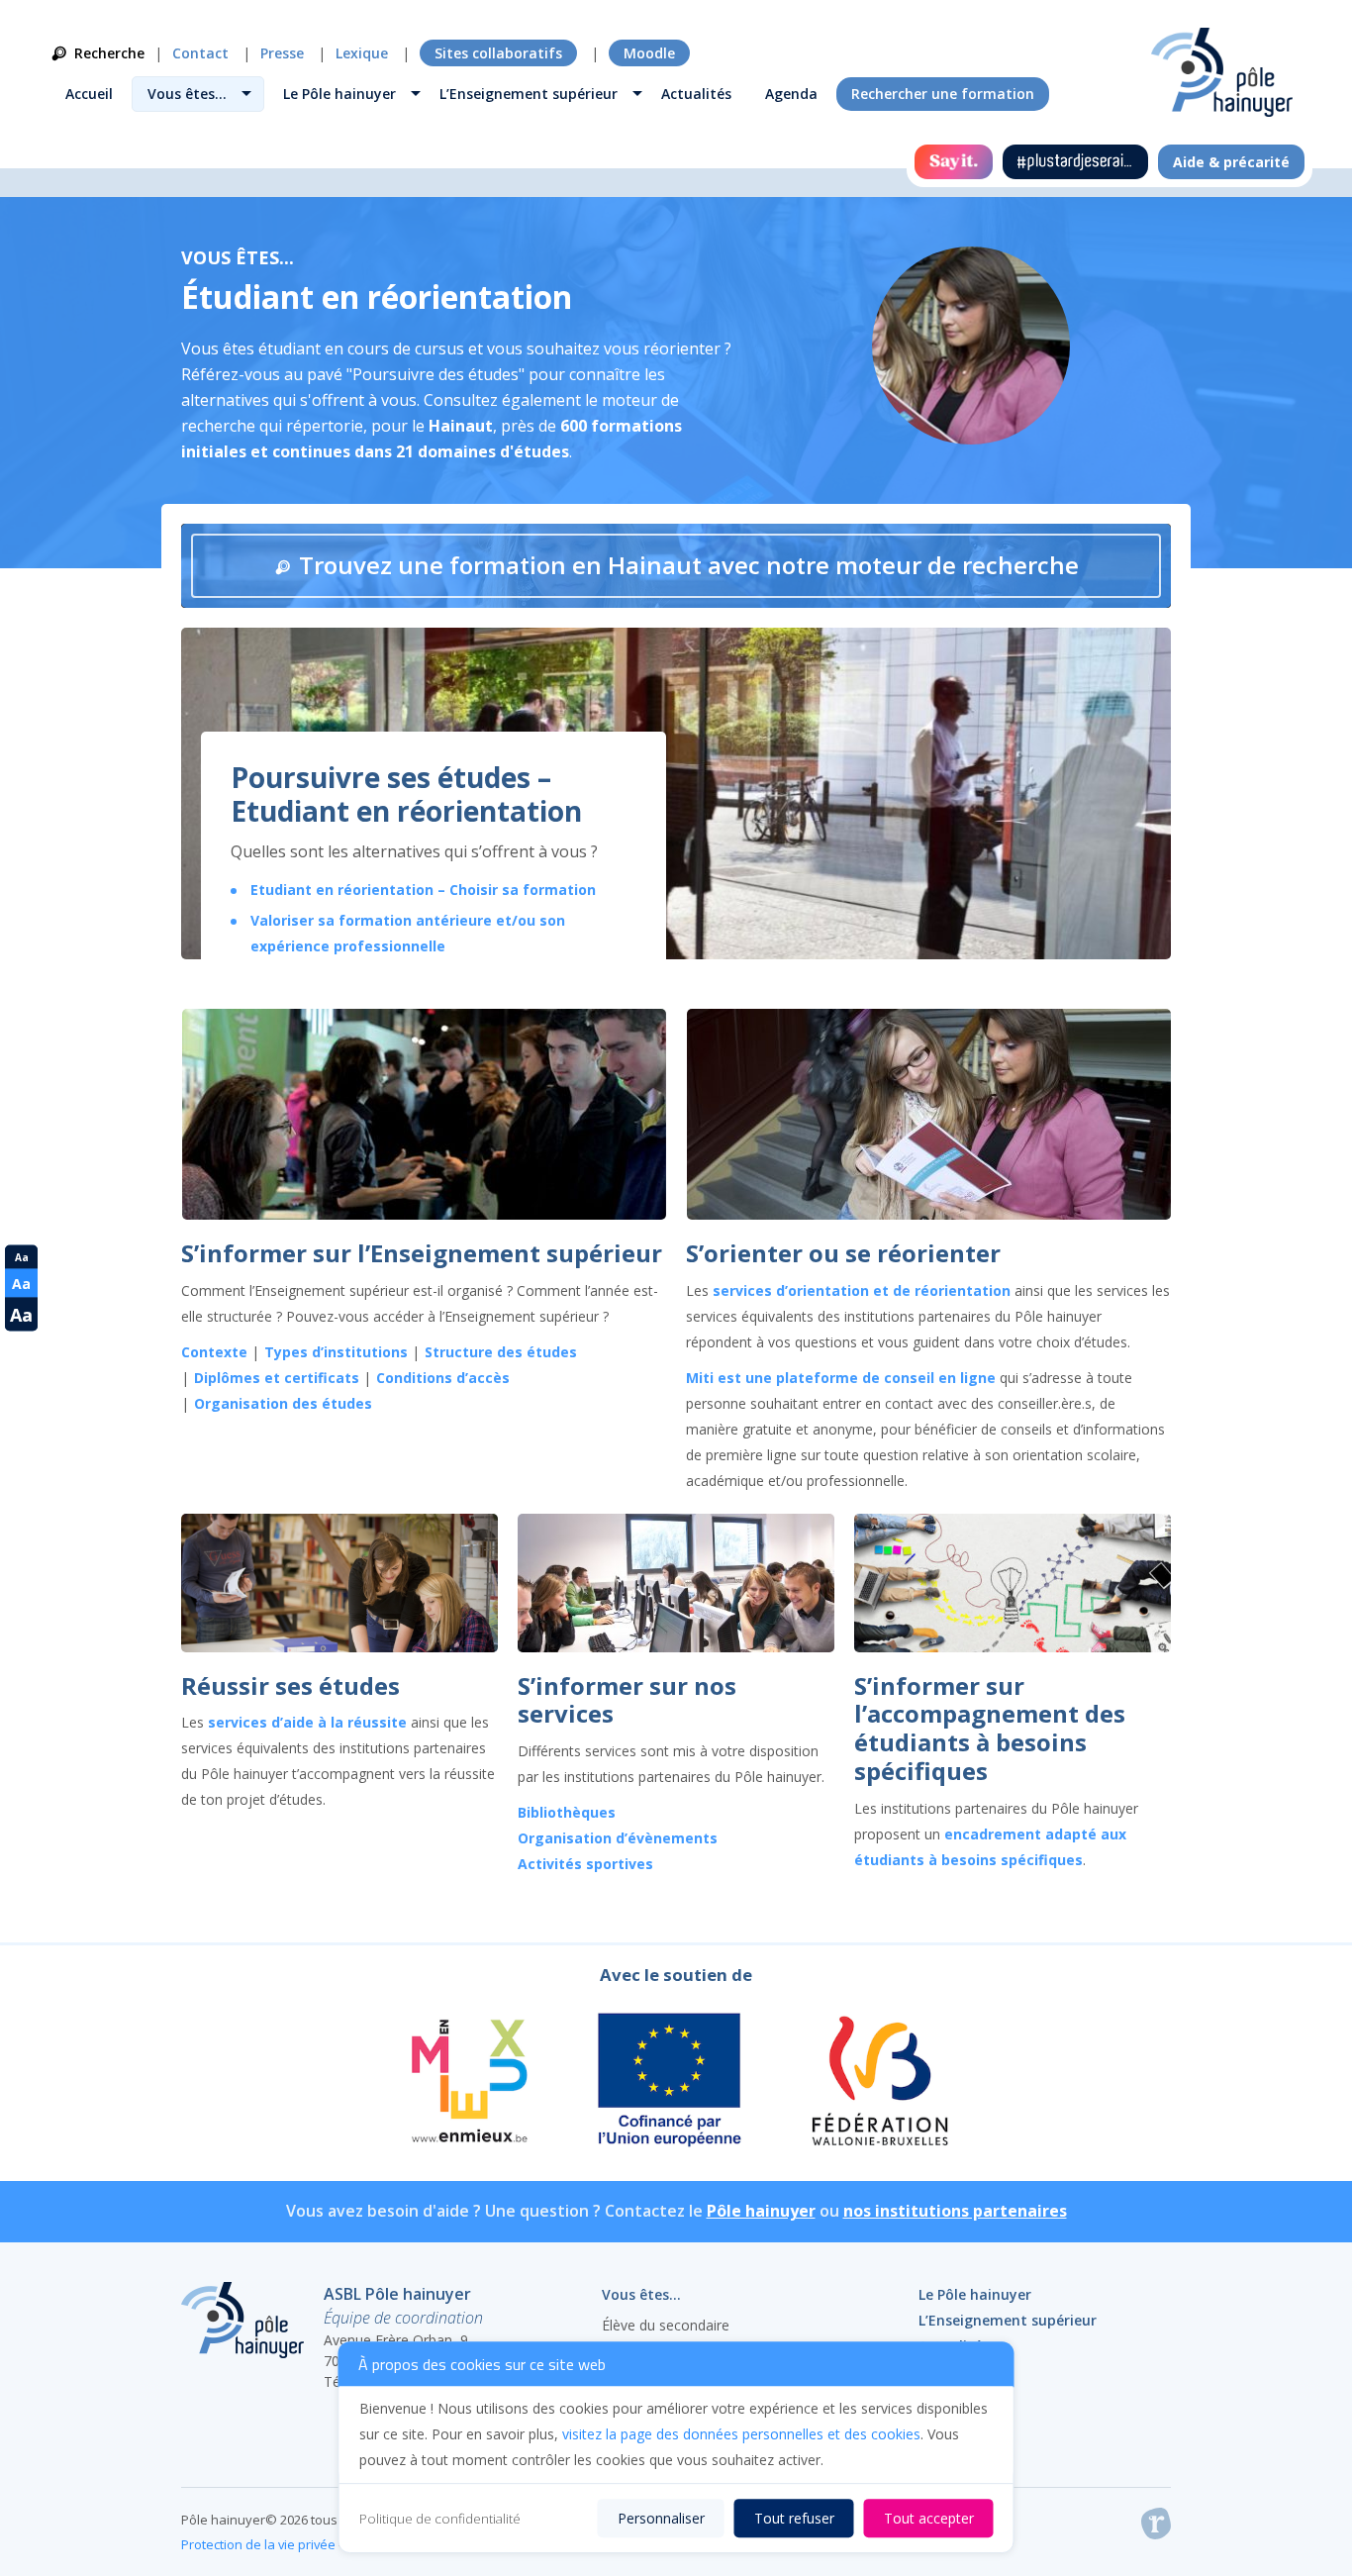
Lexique (362, 53)
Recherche (109, 53)
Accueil (89, 94)
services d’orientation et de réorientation (862, 1290)
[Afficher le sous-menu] (246, 96)
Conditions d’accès (443, 1378)
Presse (282, 53)
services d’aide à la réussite (309, 1722)
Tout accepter (929, 2518)
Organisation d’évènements (618, 1838)
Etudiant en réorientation (344, 890)
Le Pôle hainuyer (339, 94)
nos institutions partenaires (955, 2211)
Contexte (214, 1352)
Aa (22, 1257)
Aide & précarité (1231, 162)
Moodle (649, 53)
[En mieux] (468, 2083)
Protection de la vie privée (258, 2544)
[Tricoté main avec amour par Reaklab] (1156, 2527)
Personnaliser (661, 2518)
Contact (200, 53)
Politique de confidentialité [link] (440, 2519)
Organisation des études (283, 1403)
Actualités (696, 94)
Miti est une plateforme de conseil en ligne (841, 1378)
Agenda (791, 94)
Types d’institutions (336, 1352)
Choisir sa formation (521, 890)
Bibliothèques (567, 1812)
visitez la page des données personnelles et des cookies (741, 2434)
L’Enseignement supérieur (529, 94)
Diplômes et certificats (277, 1378)
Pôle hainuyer (761, 2211)
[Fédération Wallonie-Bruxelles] (878, 2083)
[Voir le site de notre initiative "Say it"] (954, 162)
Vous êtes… (187, 94)
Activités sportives (585, 1864)
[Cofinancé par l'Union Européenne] (670, 2083)
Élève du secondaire (666, 2325)
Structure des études (501, 1352)
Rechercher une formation (943, 94)
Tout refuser (794, 2518)
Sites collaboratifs (498, 53)
